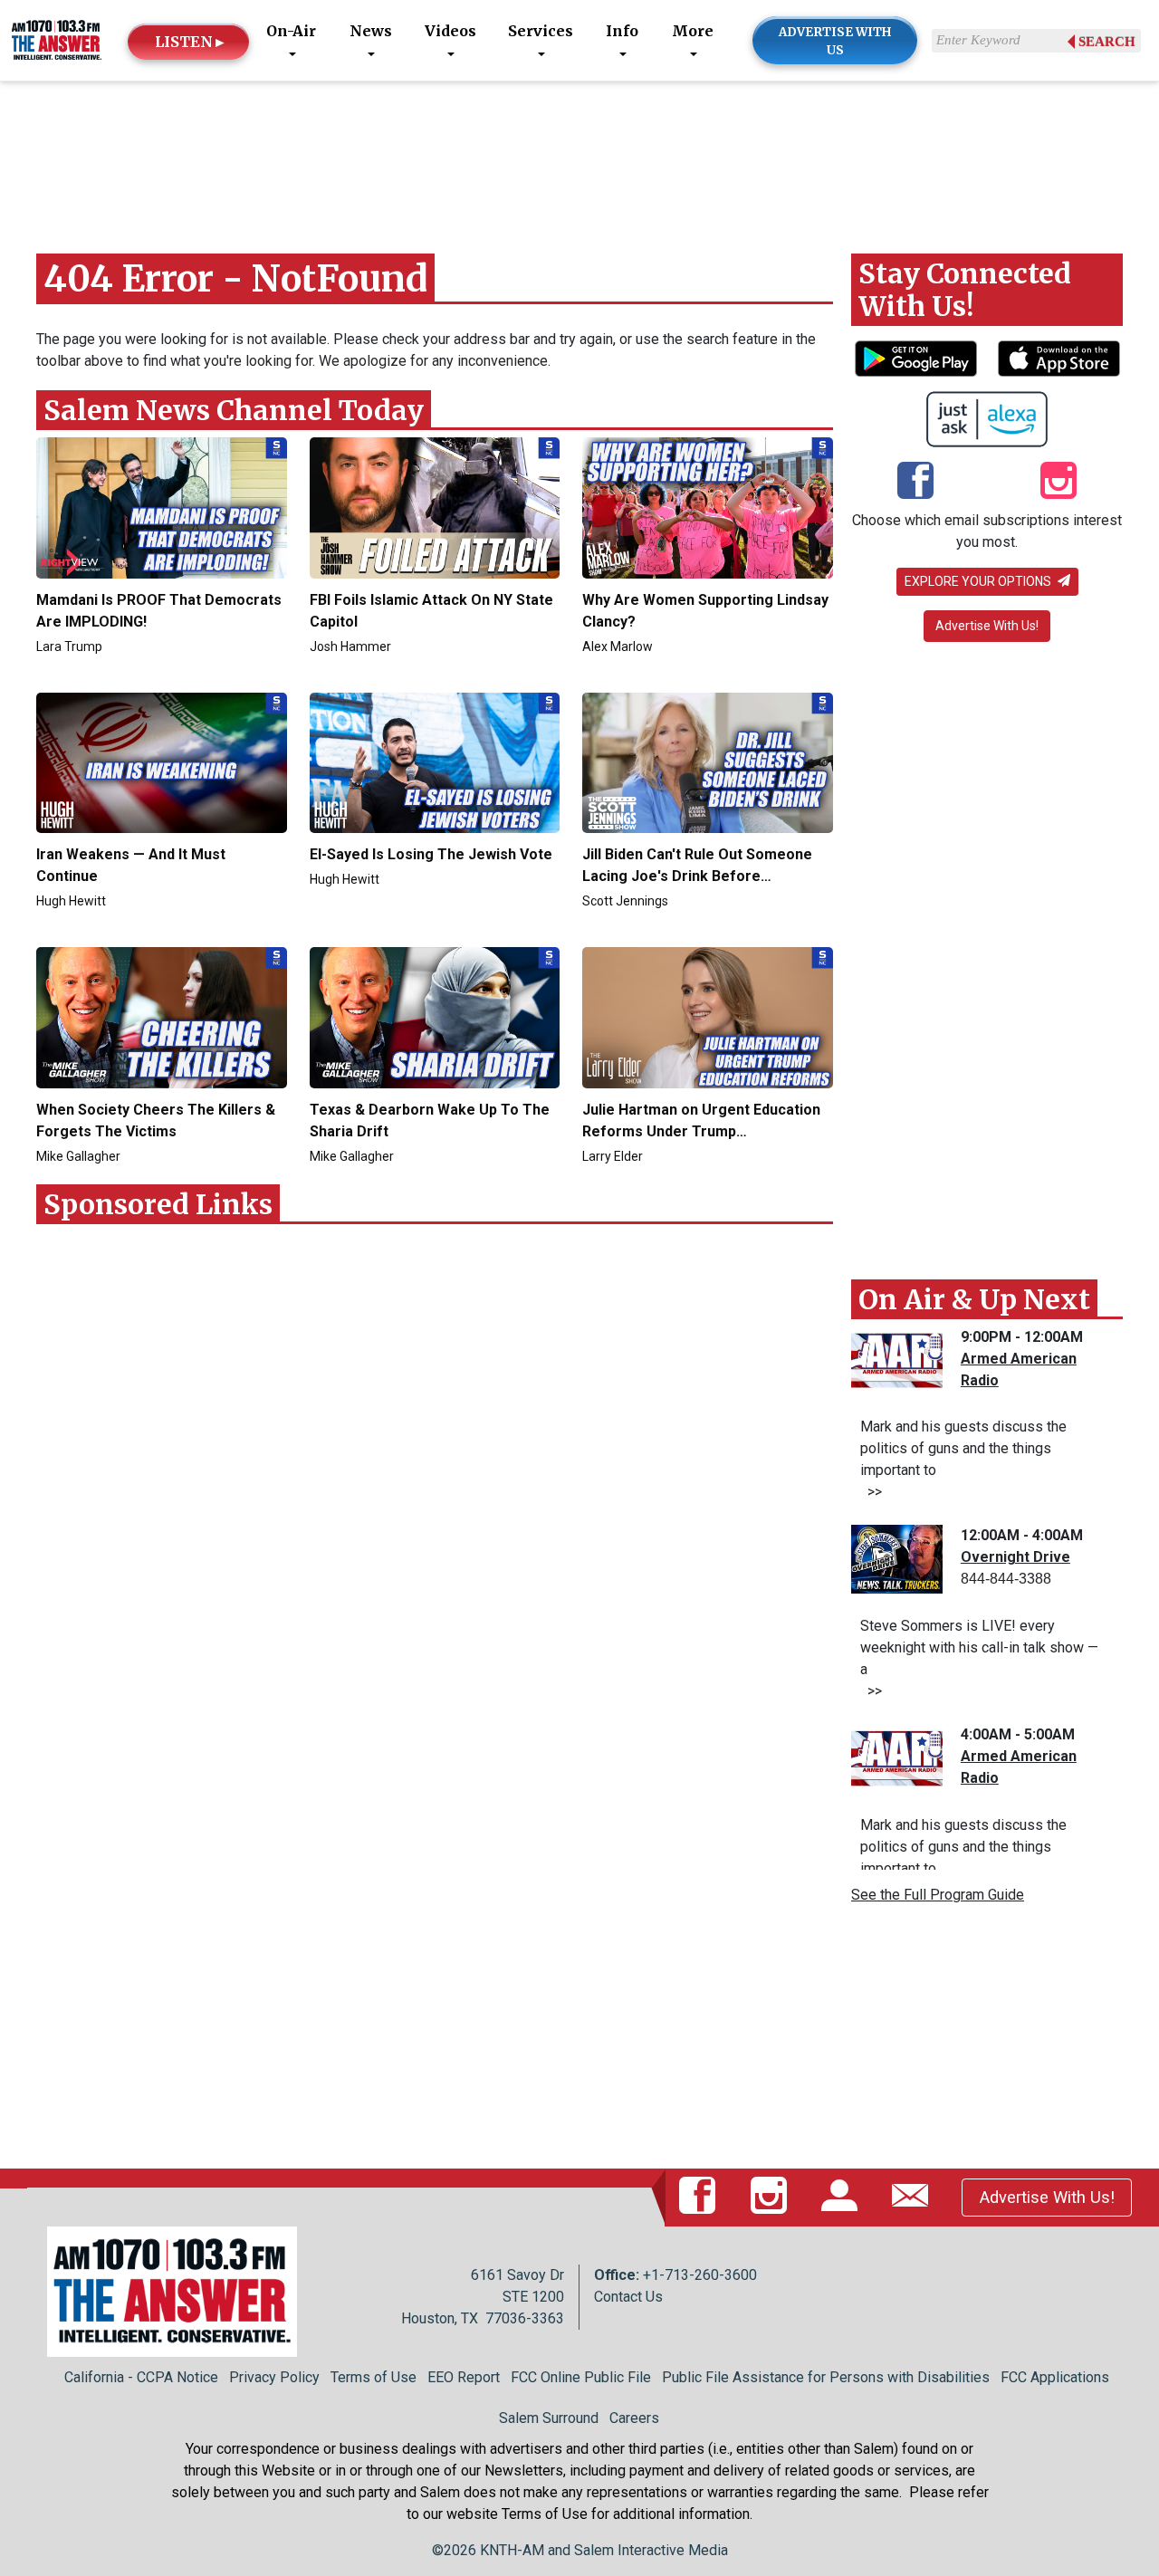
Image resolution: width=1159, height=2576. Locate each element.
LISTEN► (191, 42)
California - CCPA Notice (141, 2377)
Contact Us (628, 2297)
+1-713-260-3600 (700, 2275)
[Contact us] (914, 2197)
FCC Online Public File (581, 2377)
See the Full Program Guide (938, 1895)
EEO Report (464, 2377)
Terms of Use (374, 2377)
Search (1107, 42)
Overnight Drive (1015, 1557)
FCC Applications (1055, 2377)
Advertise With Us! (987, 626)
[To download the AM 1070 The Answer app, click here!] (916, 359)
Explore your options (979, 581)
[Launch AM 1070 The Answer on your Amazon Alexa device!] (987, 419)
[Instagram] (1058, 482)
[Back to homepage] (57, 39)
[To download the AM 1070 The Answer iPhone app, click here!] (1059, 359)
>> (871, 1492)
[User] (843, 2197)
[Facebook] (915, 482)
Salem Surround (549, 2418)
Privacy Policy (274, 2377)
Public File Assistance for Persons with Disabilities (826, 2377)
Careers (634, 2418)
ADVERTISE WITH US (835, 41)
